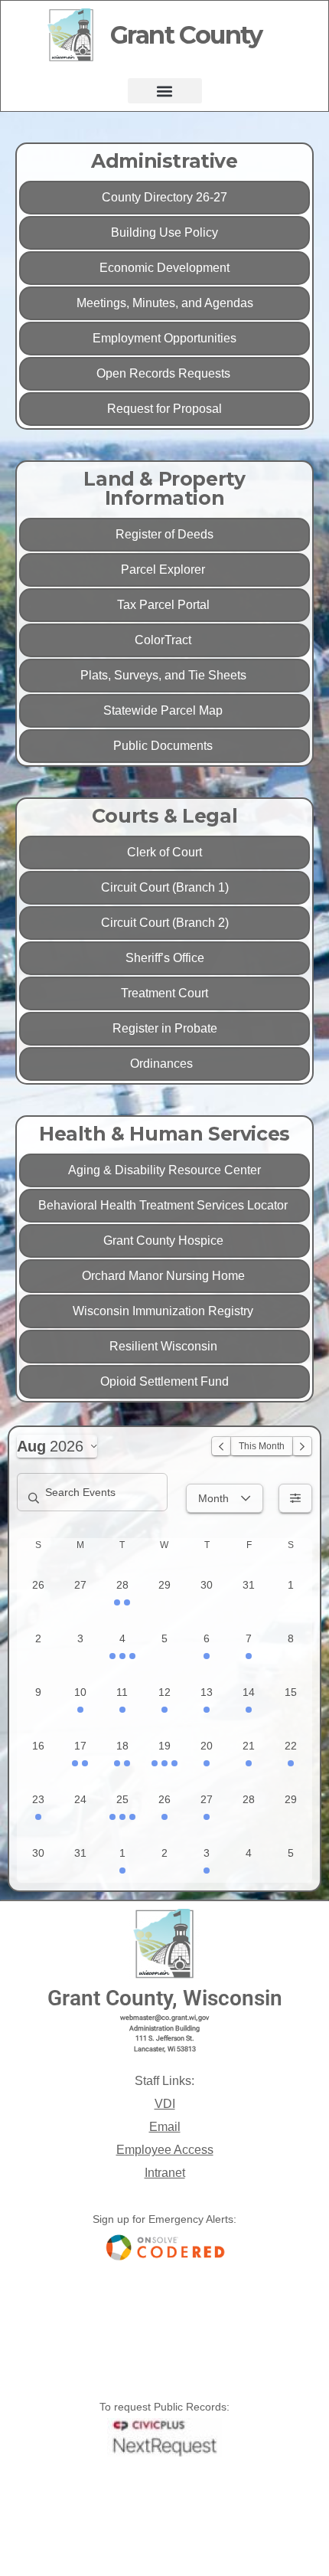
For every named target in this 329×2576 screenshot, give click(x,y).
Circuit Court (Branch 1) (165, 887)
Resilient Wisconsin (165, 1346)
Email (165, 2127)
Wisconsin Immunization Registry (164, 1311)
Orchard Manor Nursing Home (165, 1276)
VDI (165, 2104)
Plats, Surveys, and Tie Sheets (165, 675)
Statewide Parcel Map (164, 710)
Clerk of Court (164, 852)
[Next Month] (302, 1446)
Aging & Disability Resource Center (164, 1170)
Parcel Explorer (164, 570)
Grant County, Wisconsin (165, 1998)
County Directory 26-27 (164, 197)
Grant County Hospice (165, 1241)
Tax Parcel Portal (165, 605)
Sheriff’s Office (165, 958)
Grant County (186, 35)
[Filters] (295, 1498)
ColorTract (164, 640)
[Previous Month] (221, 1446)
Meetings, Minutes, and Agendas (165, 303)
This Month (262, 1446)
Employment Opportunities (164, 338)
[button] (165, 91)
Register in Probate (165, 1028)
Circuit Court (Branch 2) (165, 923)
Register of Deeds (164, 534)
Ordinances (164, 1064)
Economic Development (164, 268)
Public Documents (164, 746)
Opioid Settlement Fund (164, 1381)
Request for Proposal (164, 409)
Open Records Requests (165, 373)
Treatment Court (164, 993)
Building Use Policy (164, 232)
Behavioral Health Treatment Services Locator (164, 1205)
